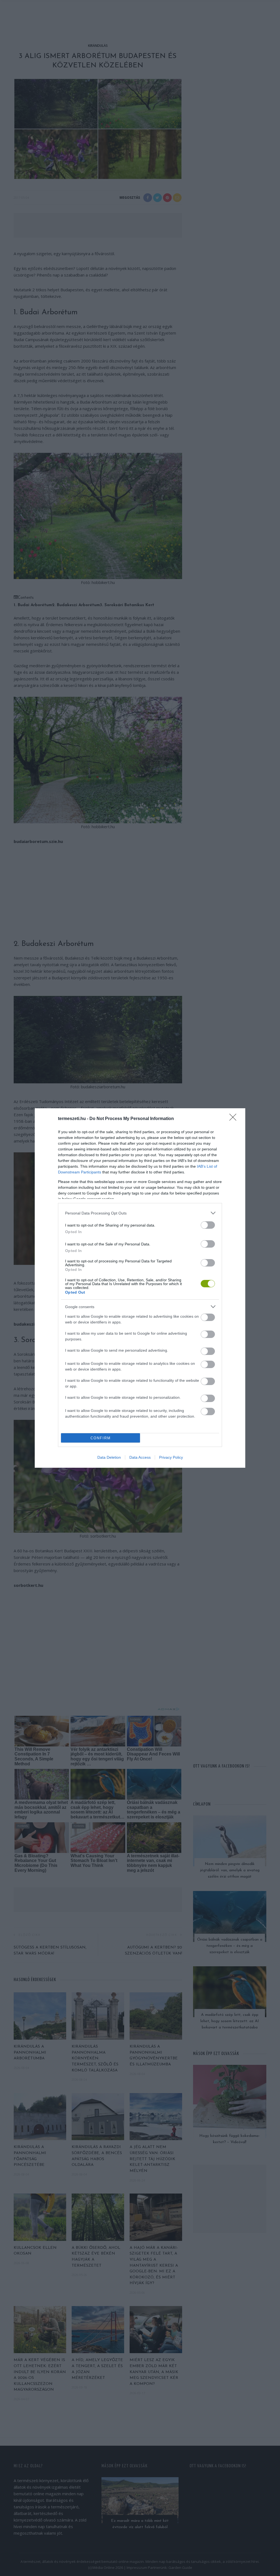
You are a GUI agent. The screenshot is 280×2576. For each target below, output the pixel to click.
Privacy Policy (171, 1457)
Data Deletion (109, 1457)
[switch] (208, 1225)
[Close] (235, 1119)
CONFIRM (101, 1438)
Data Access (140, 1457)
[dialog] (140, 1288)
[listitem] (140, 1213)
